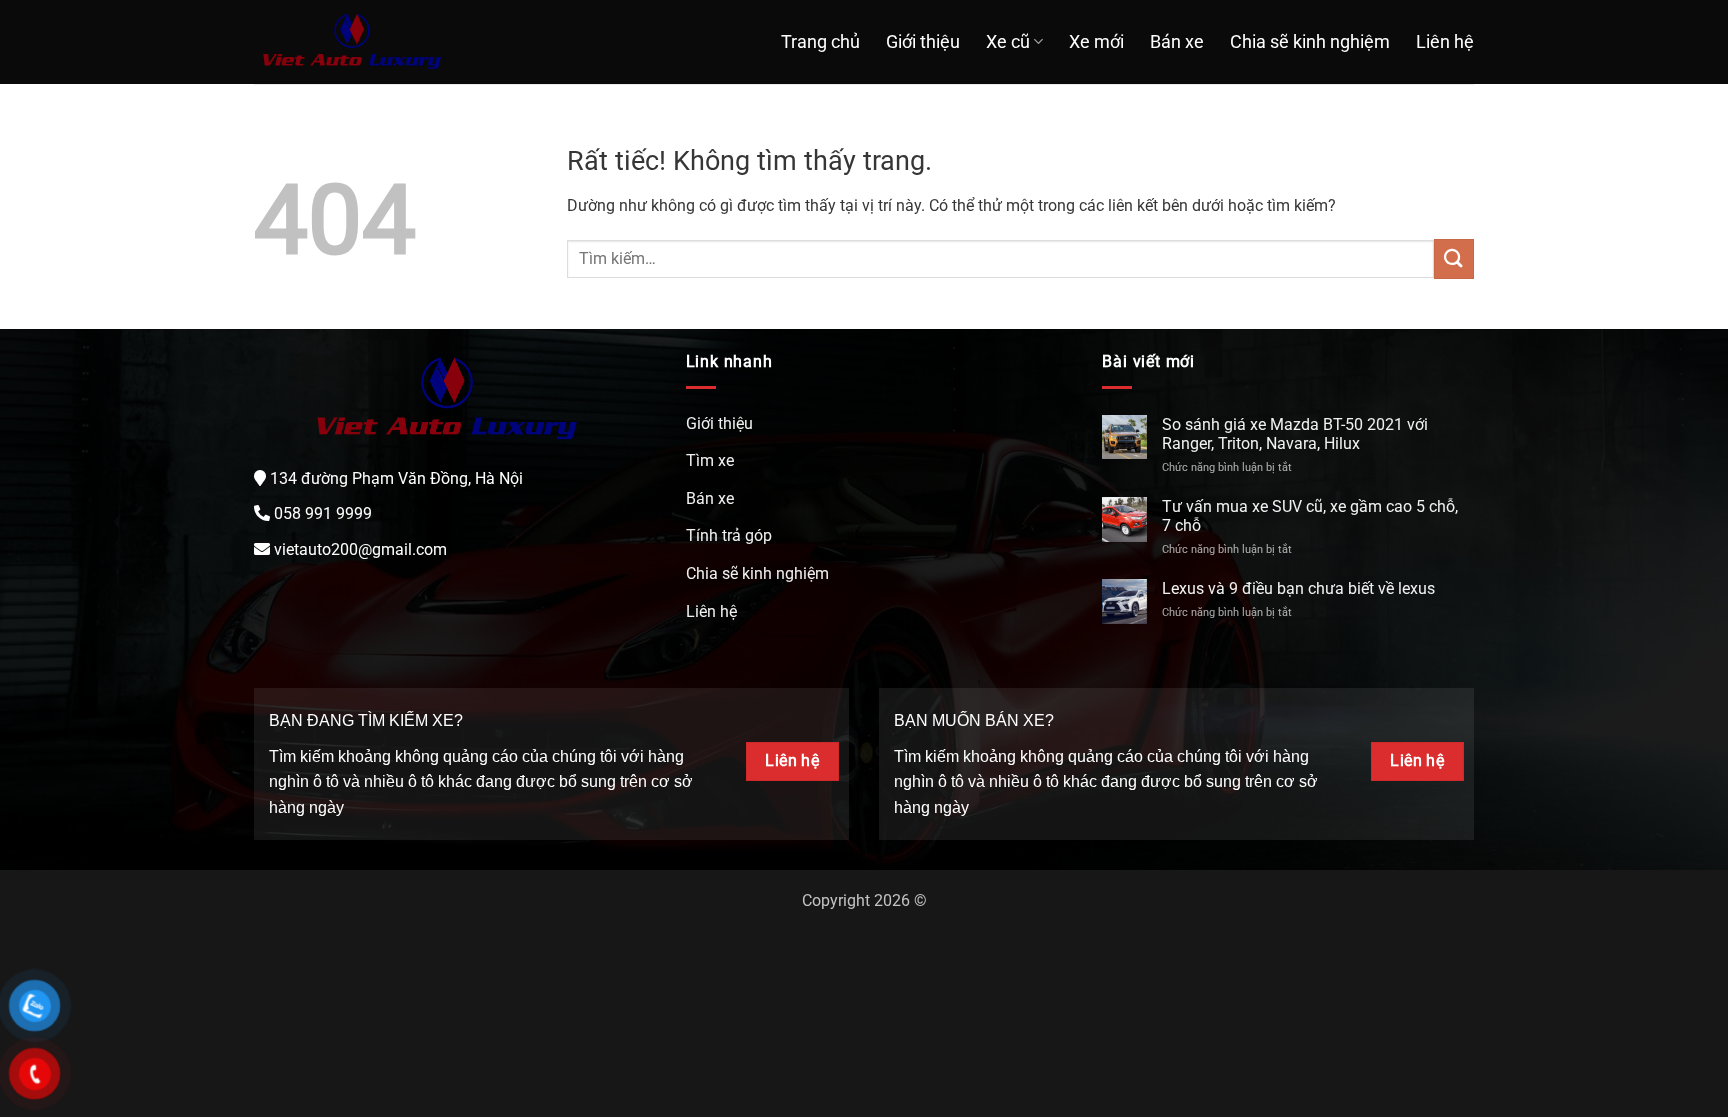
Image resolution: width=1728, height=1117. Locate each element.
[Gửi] (1454, 258)
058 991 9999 (323, 513)
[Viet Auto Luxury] (352, 42)
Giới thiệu (923, 42)
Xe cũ (1008, 42)
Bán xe (1177, 42)
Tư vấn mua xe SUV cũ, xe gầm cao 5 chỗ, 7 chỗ (1310, 516)
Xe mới (1096, 42)
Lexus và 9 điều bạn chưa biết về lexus (1298, 588)
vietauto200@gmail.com (360, 549)
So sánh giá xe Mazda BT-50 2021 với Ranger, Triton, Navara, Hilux (1295, 434)
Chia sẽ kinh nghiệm (1310, 42)
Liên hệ (1445, 42)
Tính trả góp (729, 535)
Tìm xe (710, 460)
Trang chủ (820, 42)
